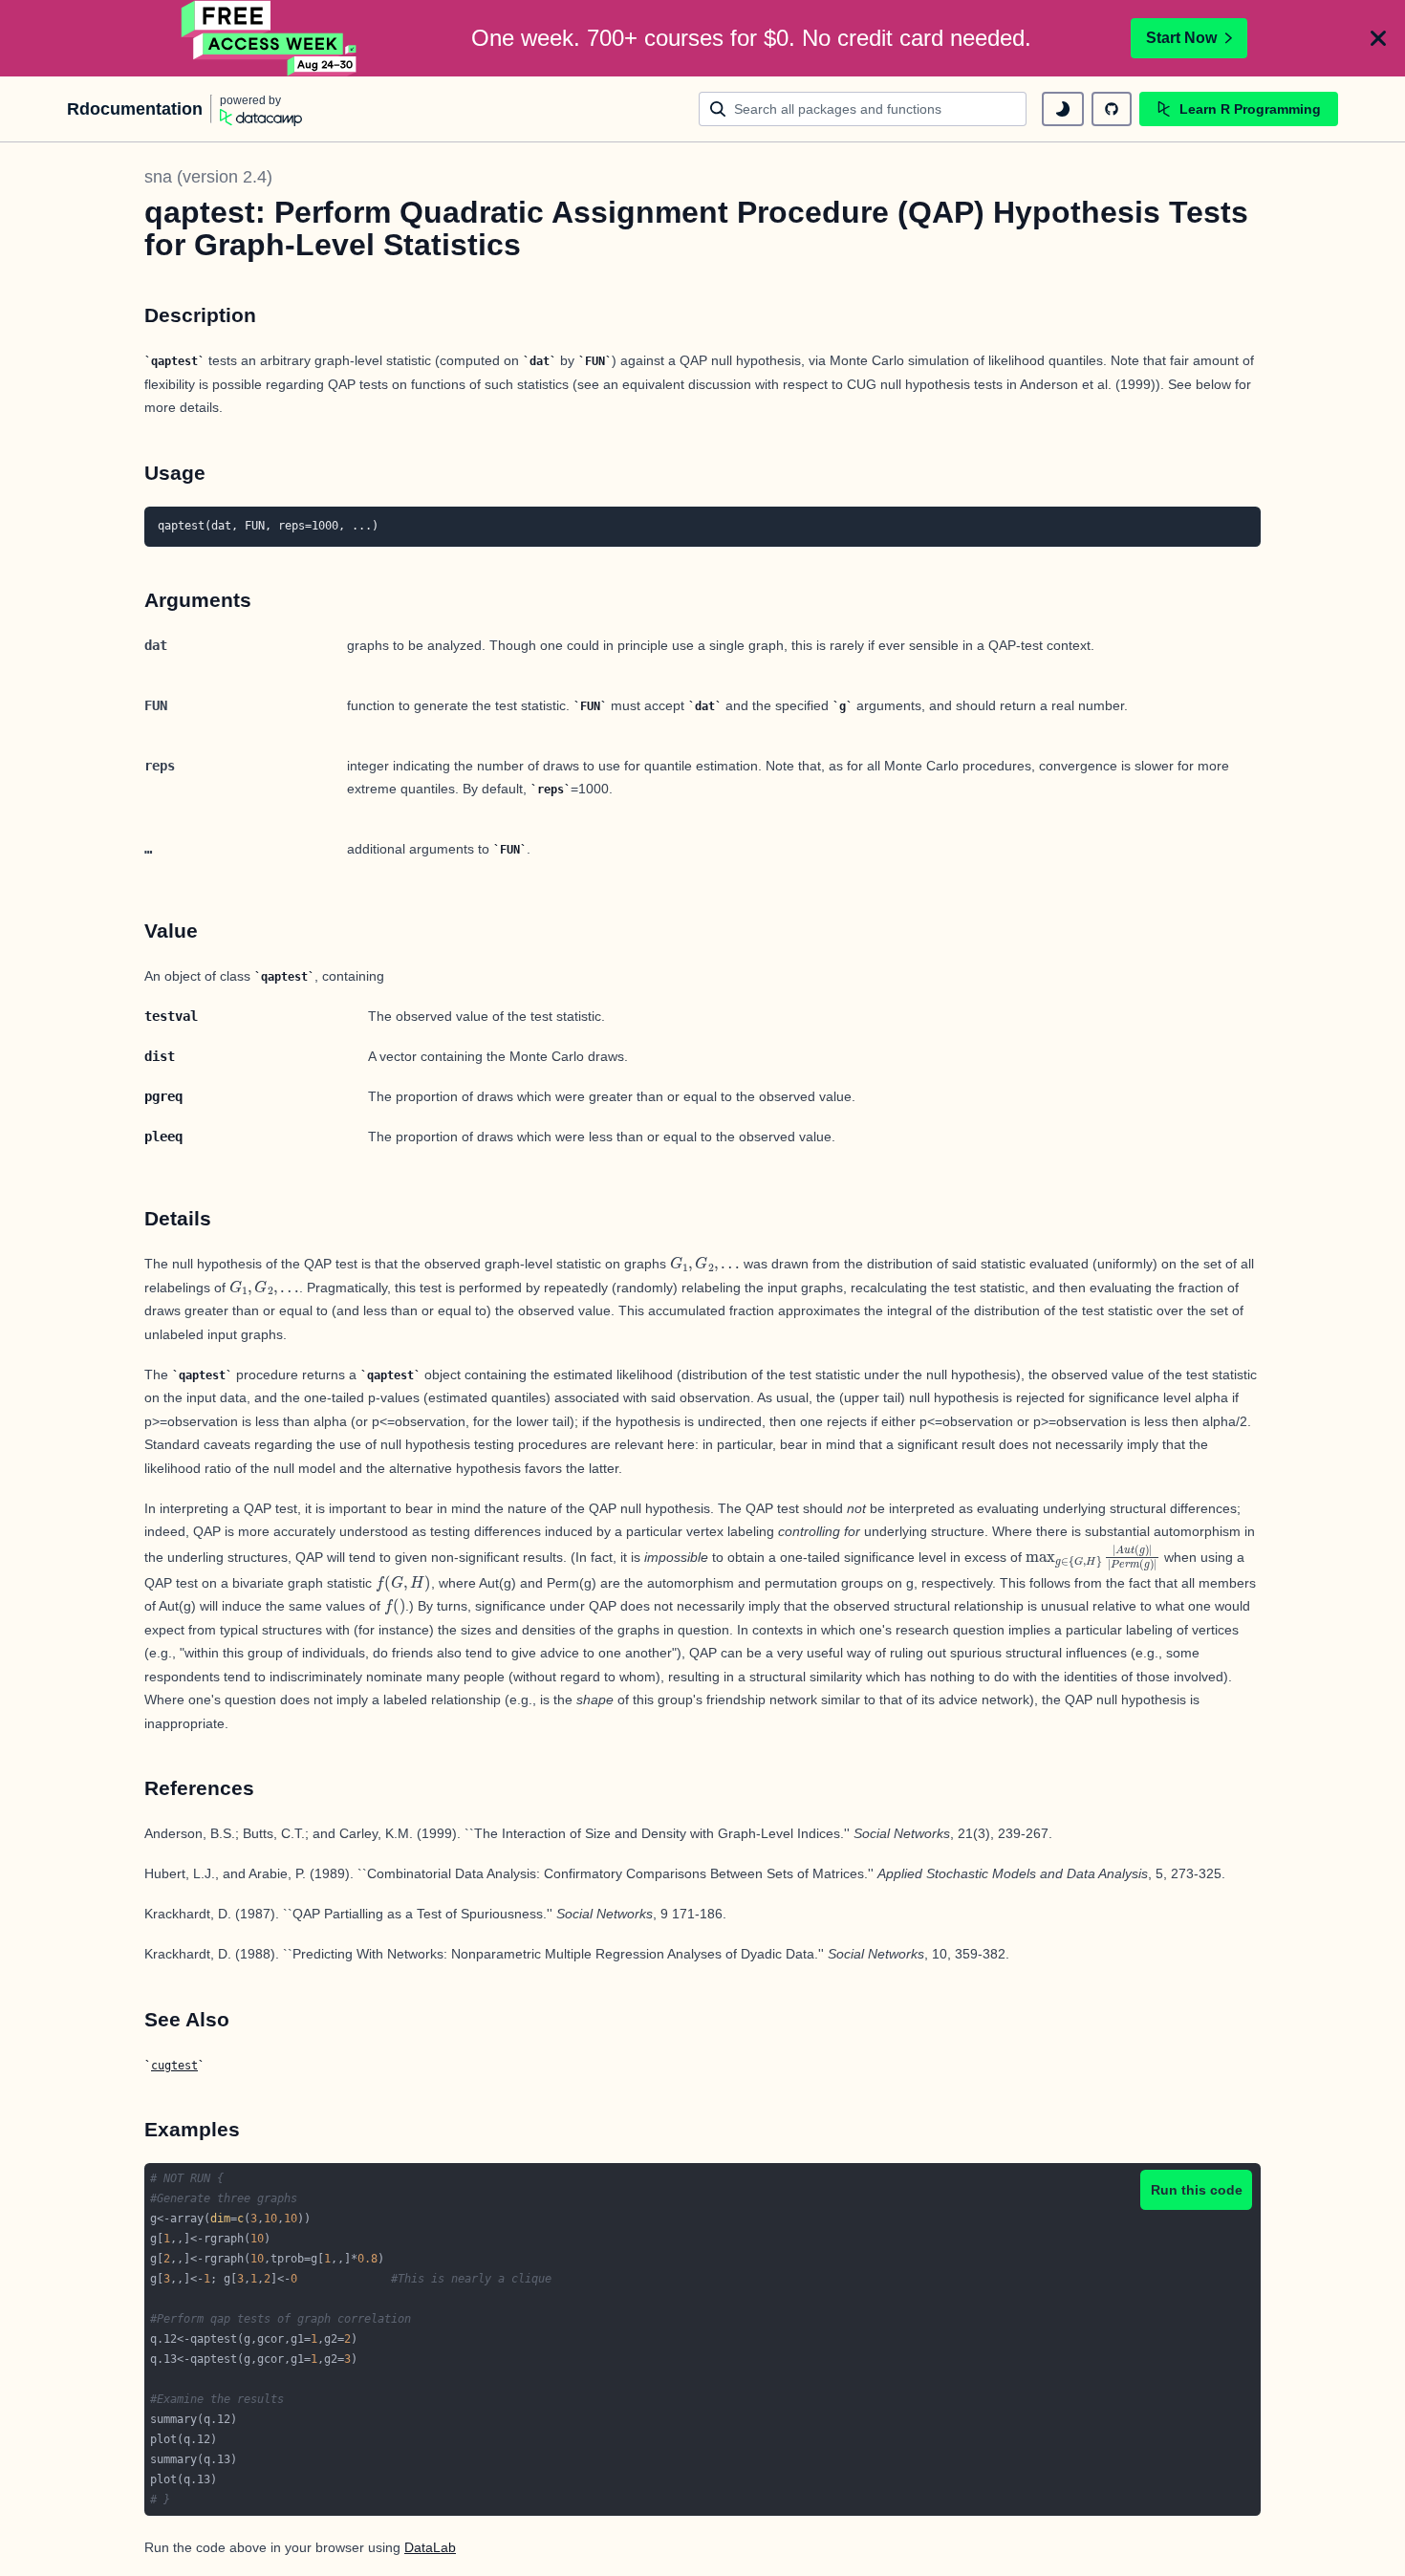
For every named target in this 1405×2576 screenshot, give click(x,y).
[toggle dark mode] (1063, 109)
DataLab (430, 2547)
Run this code (1197, 2190)
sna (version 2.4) (208, 177)
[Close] (1378, 38)
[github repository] (1112, 109)
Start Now (1181, 38)
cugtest (174, 2066)
